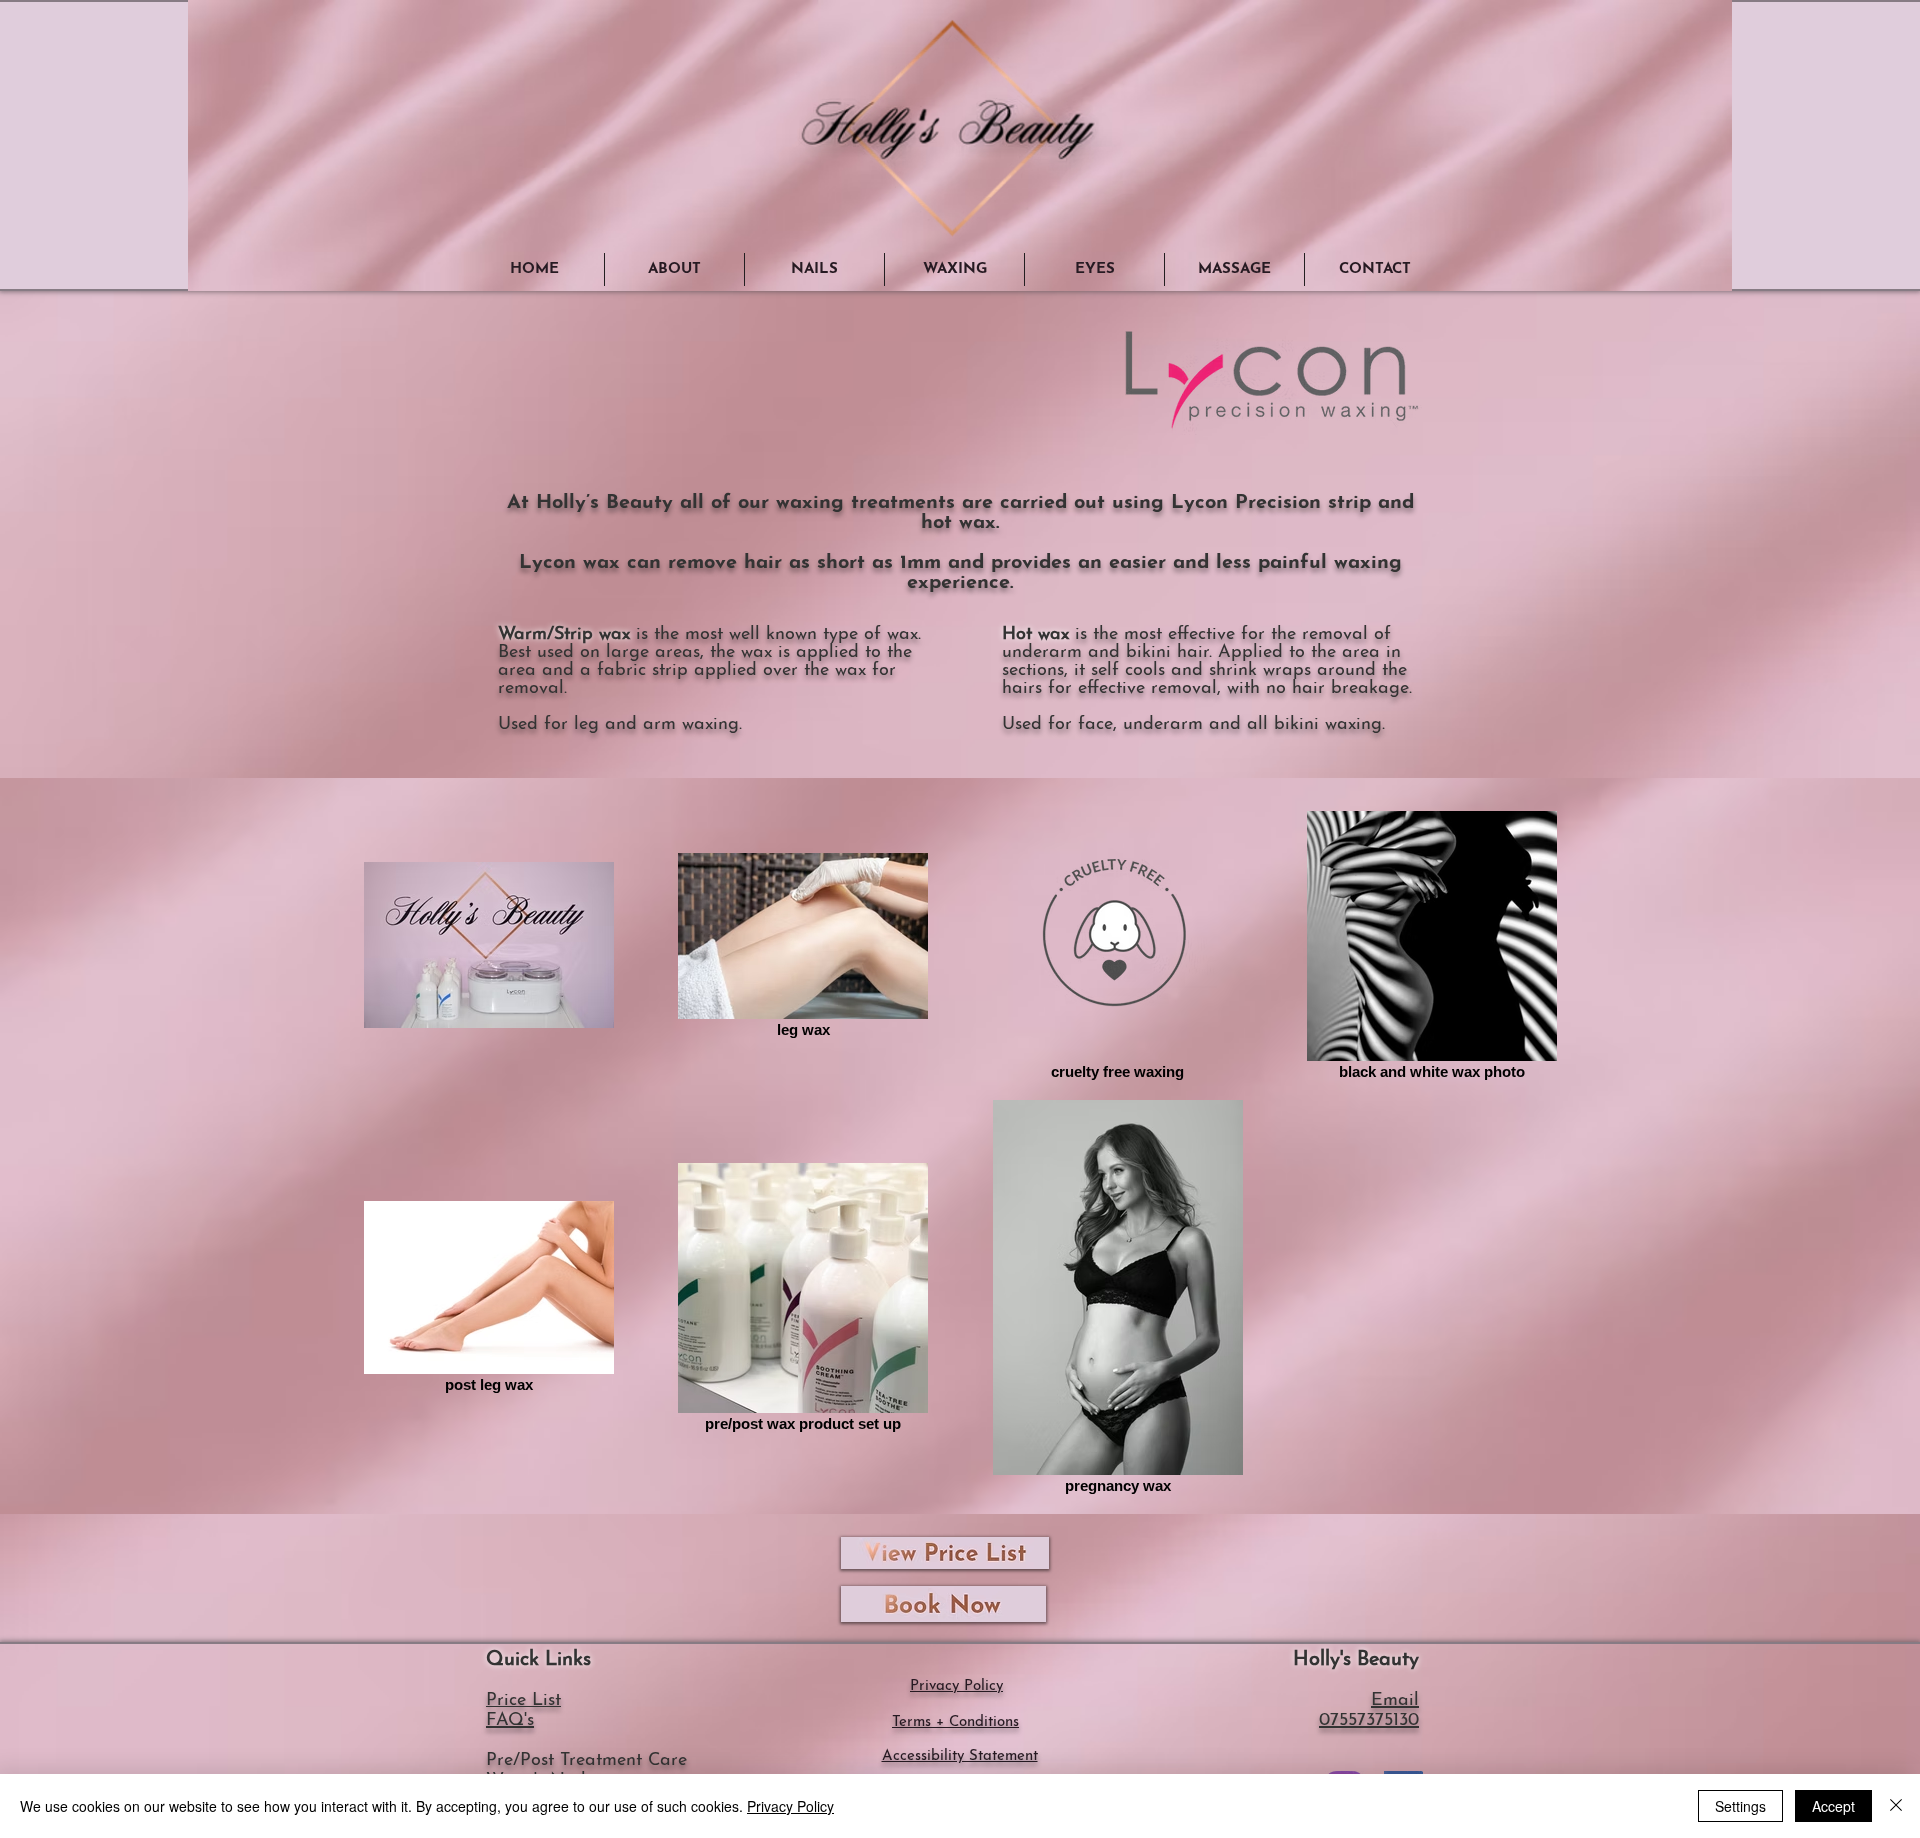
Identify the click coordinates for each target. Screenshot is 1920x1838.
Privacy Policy (790, 1806)
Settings (1740, 1806)
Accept (1833, 1806)
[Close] (1896, 1806)
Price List (523, 1701)
